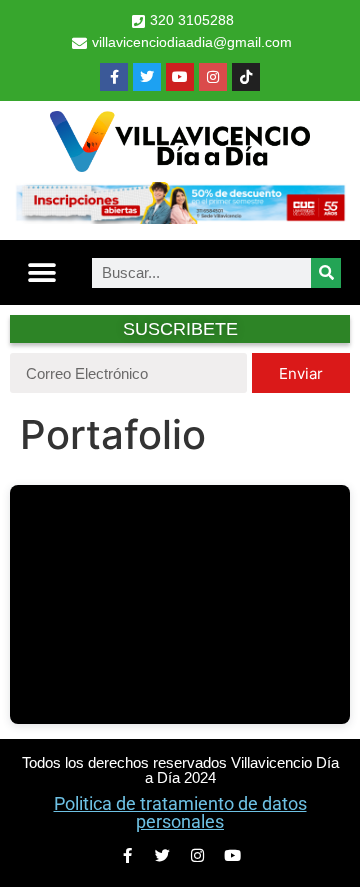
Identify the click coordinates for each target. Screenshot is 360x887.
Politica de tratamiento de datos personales (180, 812)
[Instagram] (213, 77)
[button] (41, 272)
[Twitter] (147, 77)
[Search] (326, 273)
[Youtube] (180, 77)
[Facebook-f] (114, 77)
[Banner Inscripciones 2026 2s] (180, 218)
